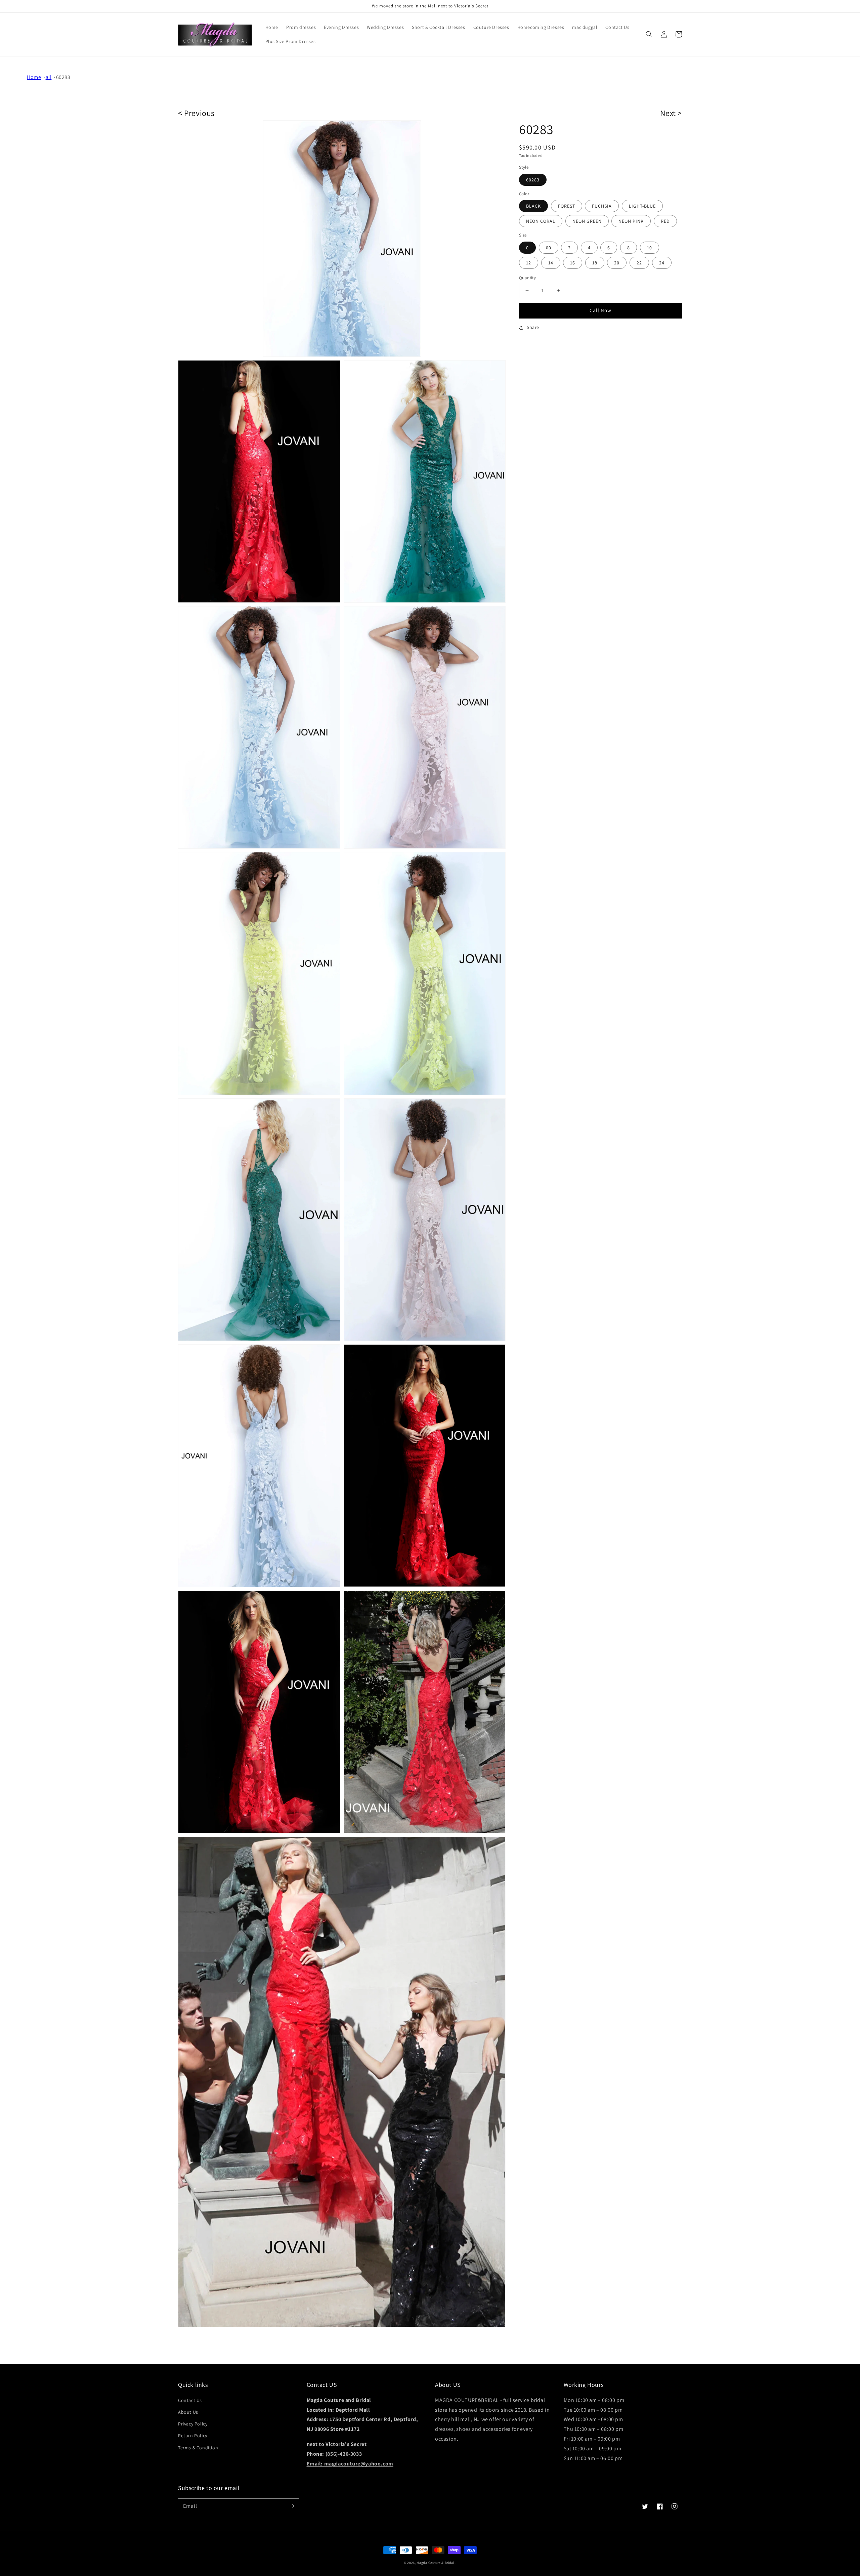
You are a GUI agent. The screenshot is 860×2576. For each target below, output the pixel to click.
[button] (649, 34)
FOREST (567, 206)
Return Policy (193, 2436)
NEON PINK (631, 221)
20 (617, 263)
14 (551, 263)
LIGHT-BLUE (642, 206)
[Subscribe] (292, 2506)
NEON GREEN (587, 221)
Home (34, 77)
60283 (63, 77)
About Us (188, 2412)
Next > (671, 113)
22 (639, 263)
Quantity (527, 278)
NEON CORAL (541, 221)
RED (665, 221)
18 (595, 263)
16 (573, 263)
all (49, 77)
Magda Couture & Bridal (436, 2563)
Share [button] (533, 327)
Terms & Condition (198, 2448)
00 (549, 248)
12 (529, 263)
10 (650, 248)
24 (662, 263)
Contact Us (190, 2400)
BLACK (533, 206)
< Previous (196, 113)
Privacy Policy (193, 2424)
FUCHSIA (602, 206)
